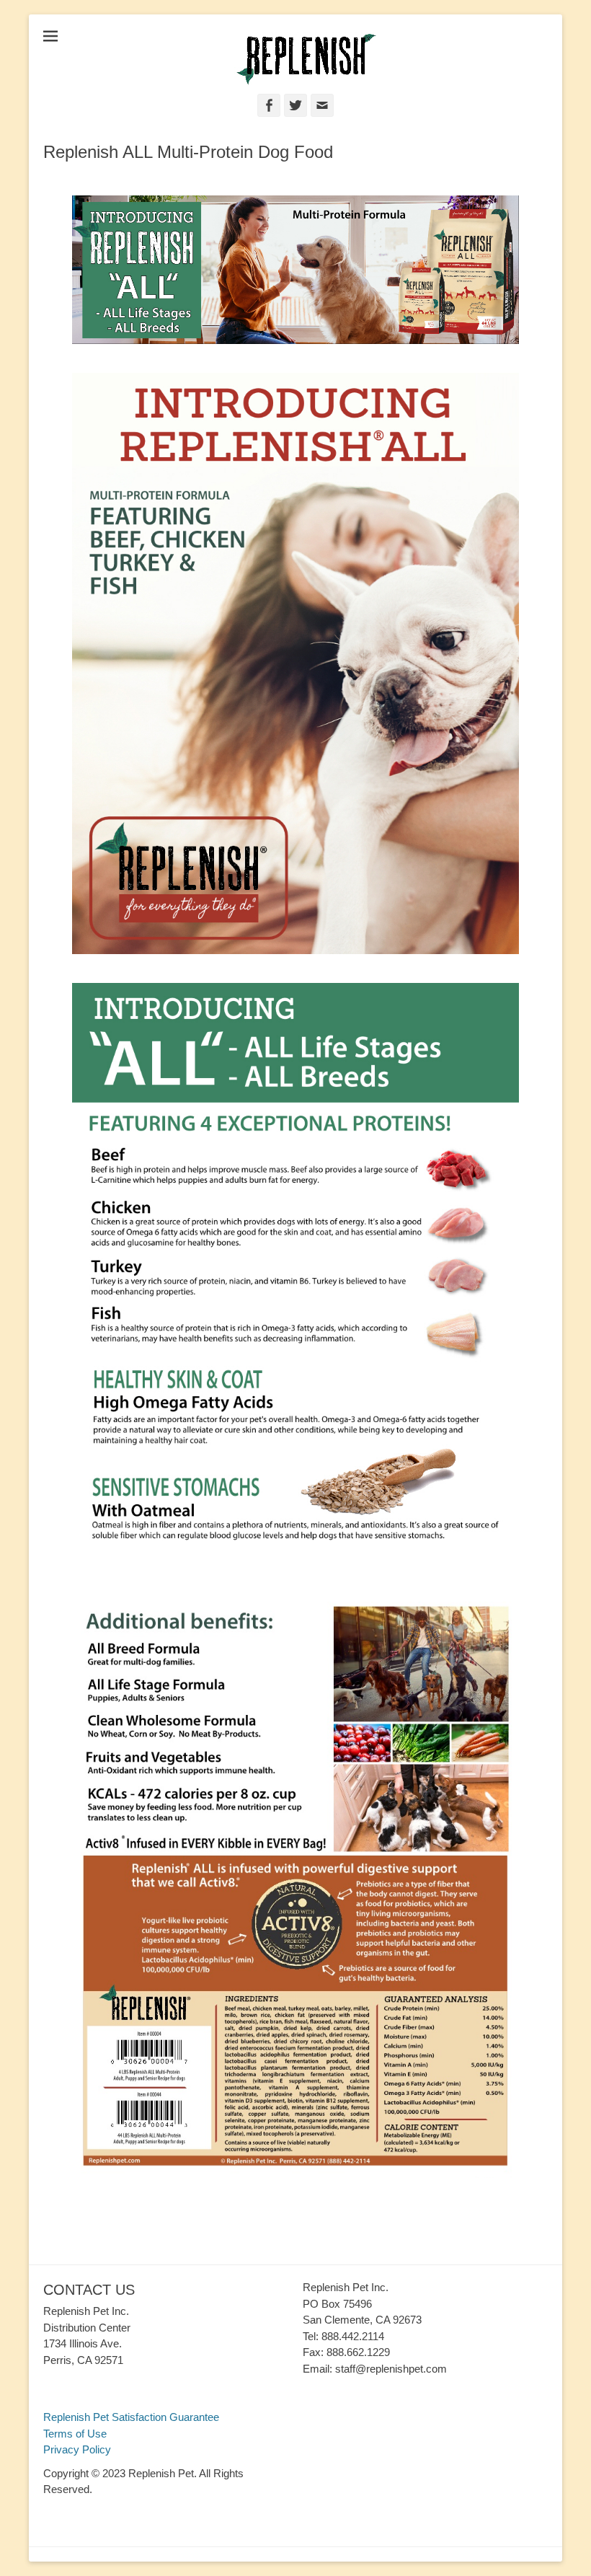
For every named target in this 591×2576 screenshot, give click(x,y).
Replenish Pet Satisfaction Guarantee (131, 2417)
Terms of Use (75, 2434)
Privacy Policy (77, 2449)
